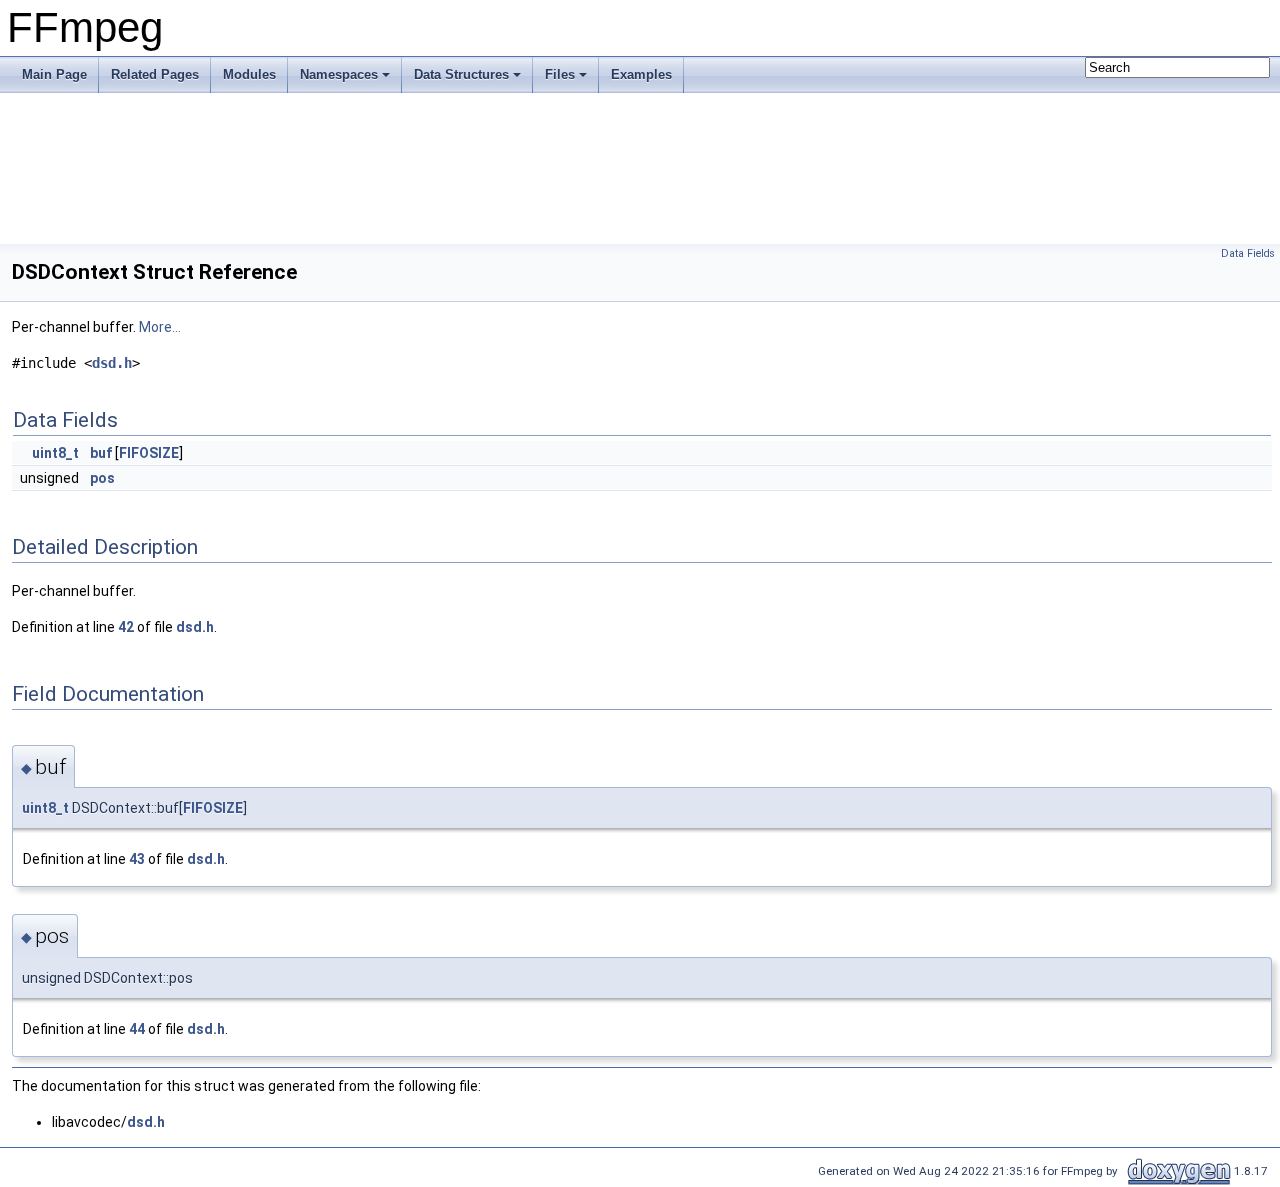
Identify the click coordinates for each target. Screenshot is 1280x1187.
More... (160, 327)
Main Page (54, 74)
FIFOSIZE (149, 453)
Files (560, 74)
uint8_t (55, 453)
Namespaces (339, 74)
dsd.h (112, 363)
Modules (249, 74)
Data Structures (461, 74)
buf (101, 453)
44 (137, 1029)
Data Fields (1248, 253)
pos (102, 478)
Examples (641, 74)
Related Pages (155, 74)
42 (126, 627)
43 (137, 859)
